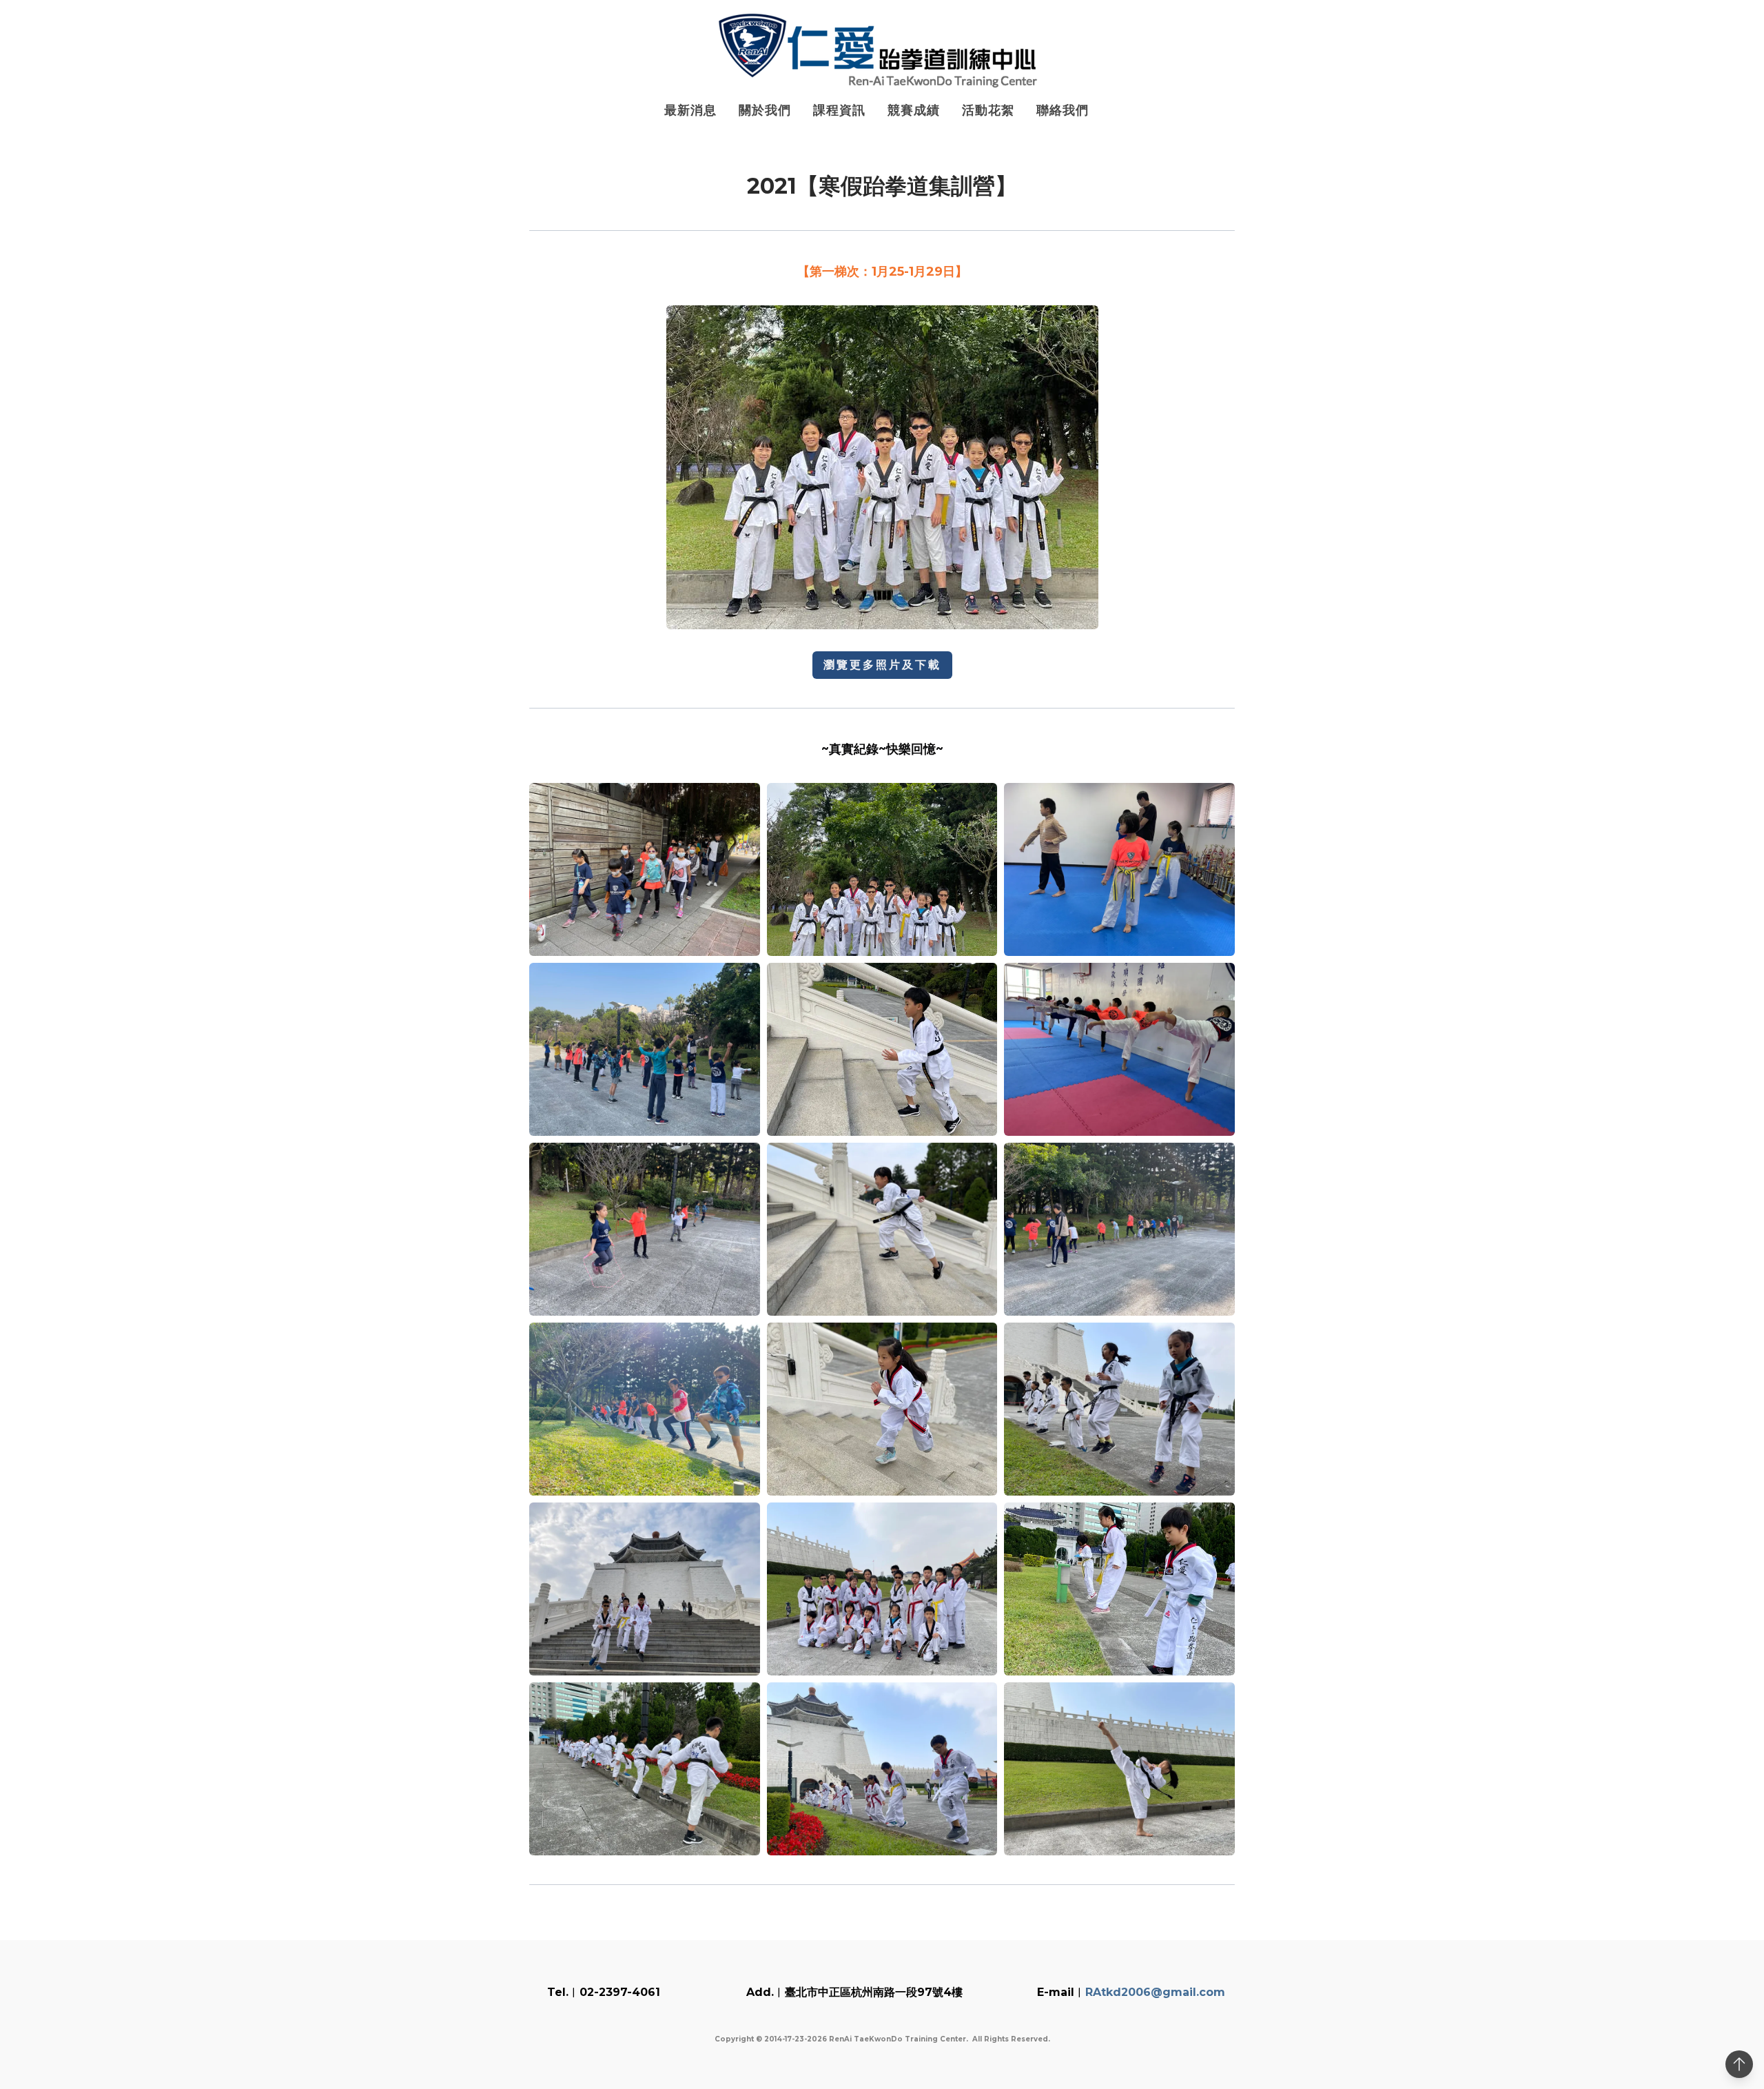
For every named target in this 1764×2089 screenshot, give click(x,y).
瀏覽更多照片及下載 (882, 665)
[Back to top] (1739, 2064)
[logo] (882, 51)
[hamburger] (469, 22)
